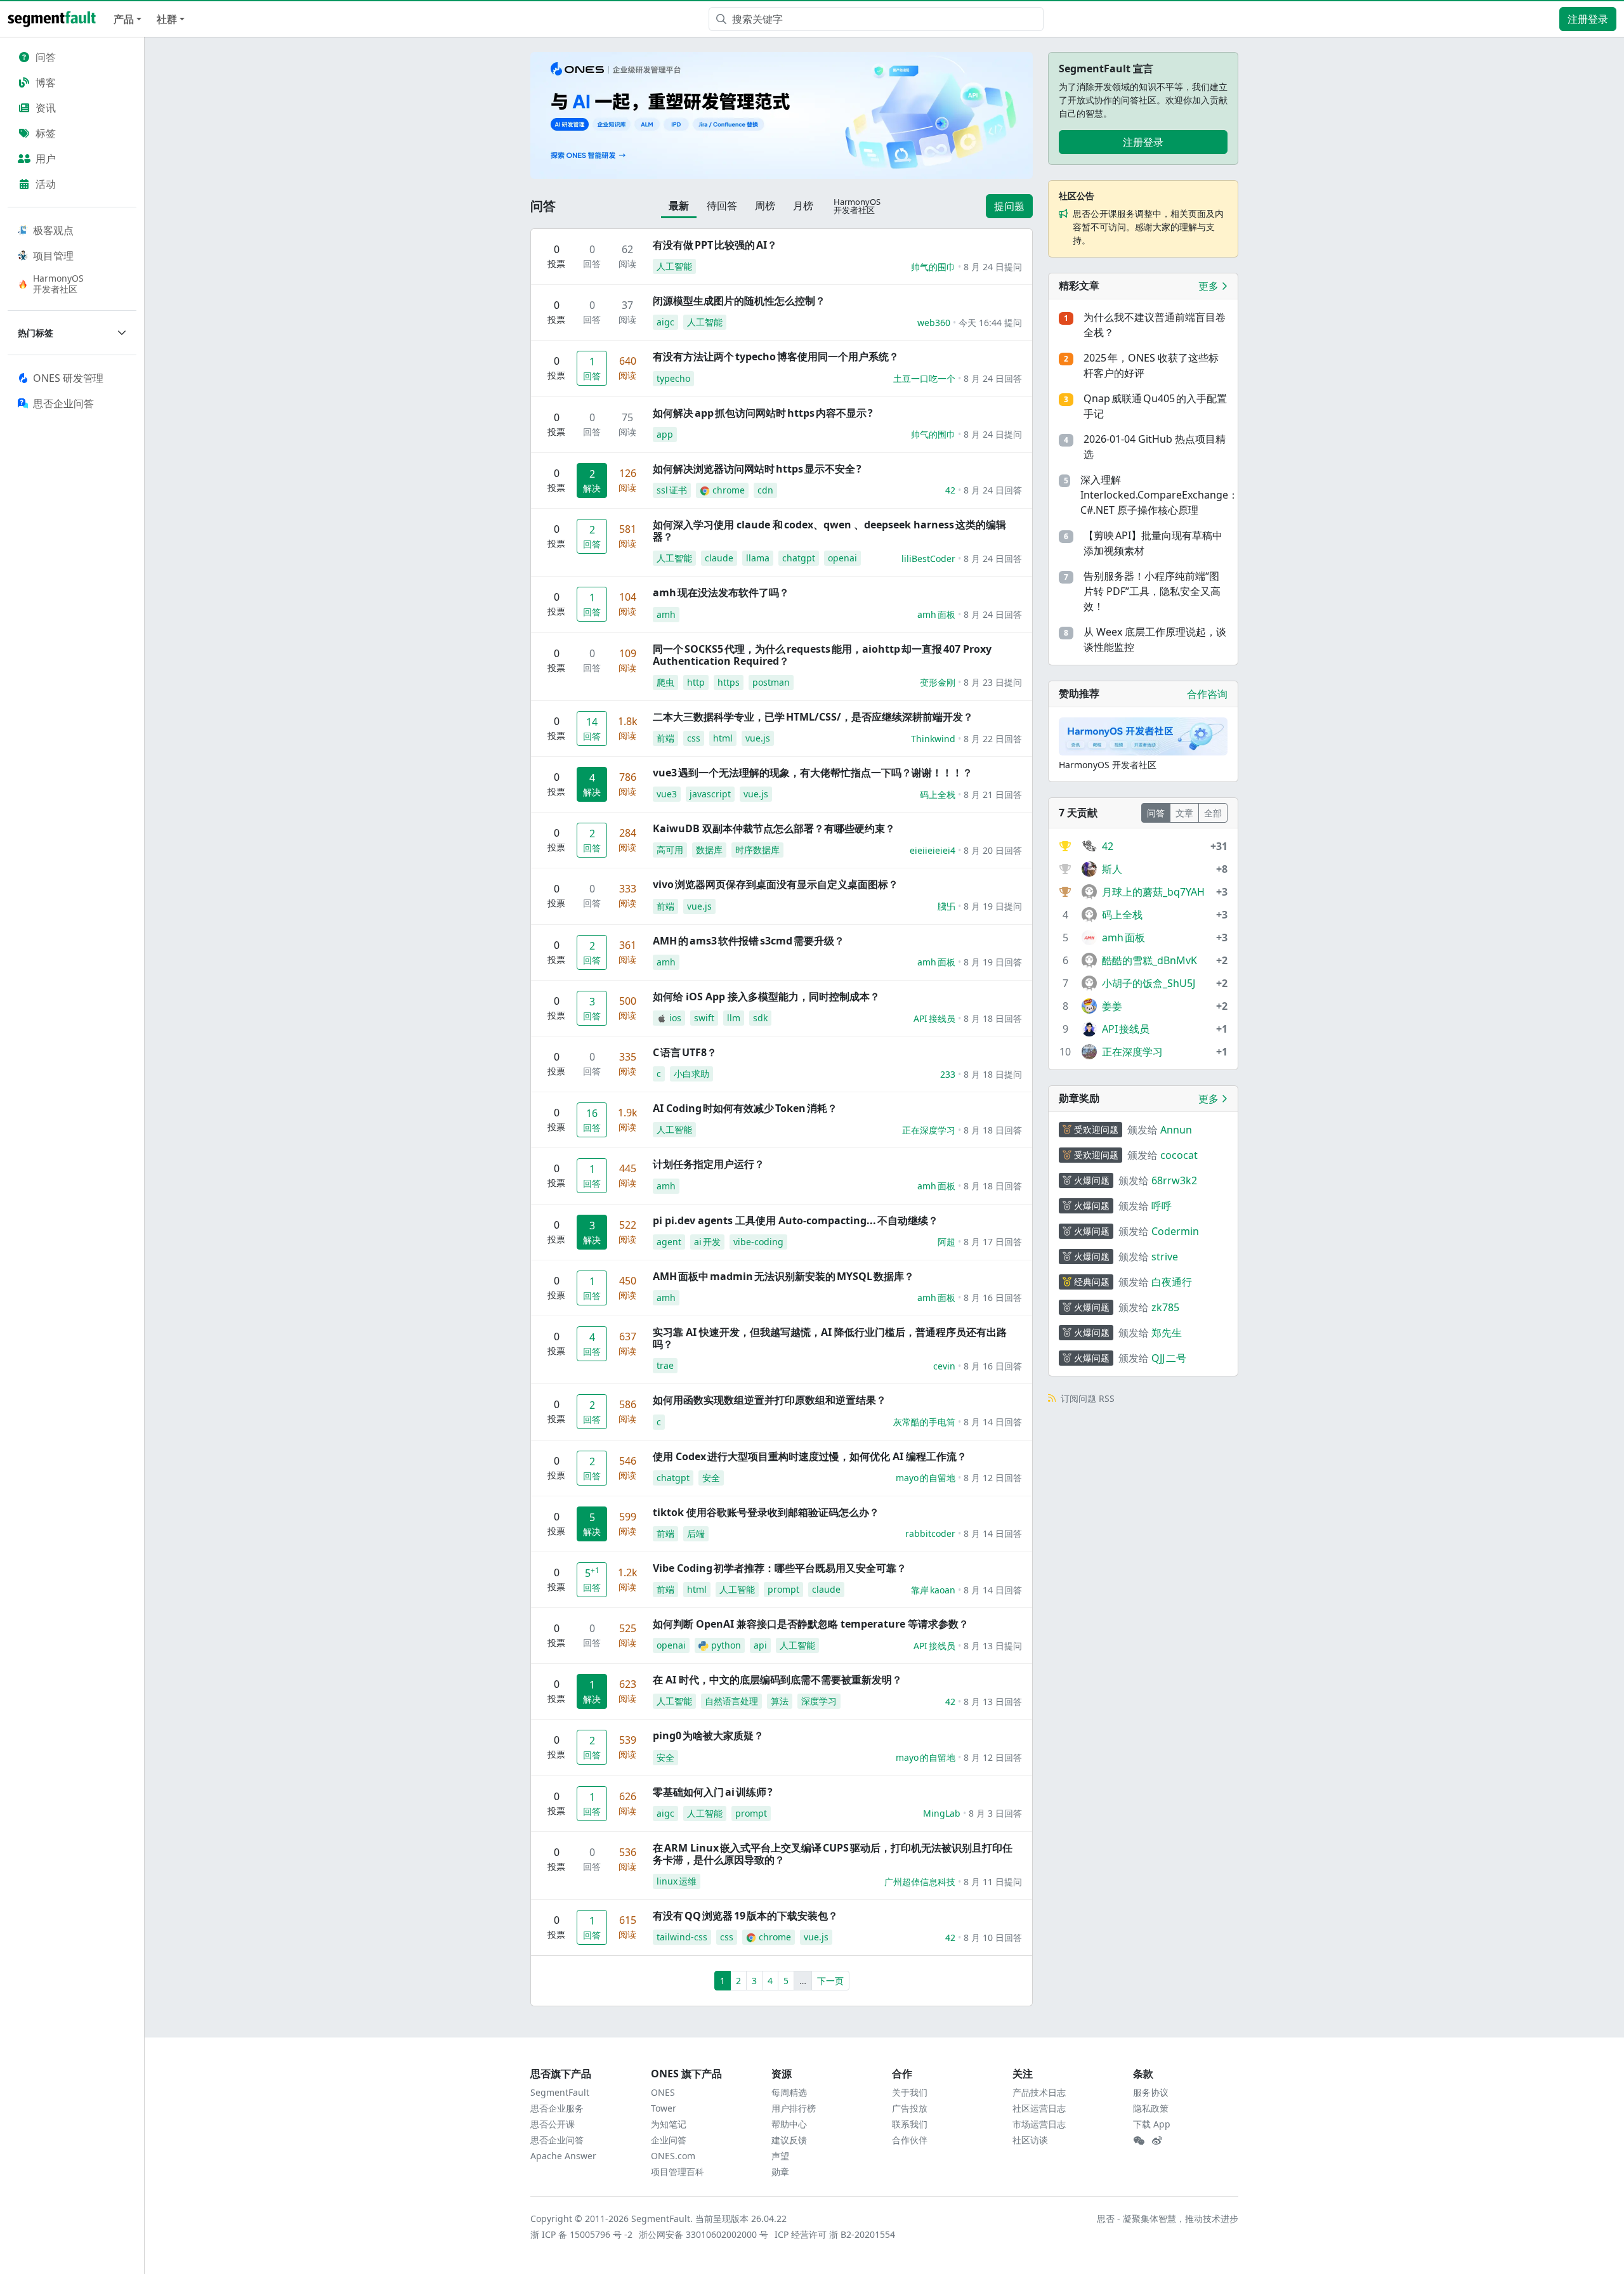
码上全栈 (938, 794)
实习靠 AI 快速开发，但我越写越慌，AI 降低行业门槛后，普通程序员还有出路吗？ (830, 1338)
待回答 (722, 206)
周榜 (765, 206)
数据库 (709, 850)
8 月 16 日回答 (993, 1297)
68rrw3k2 (1174, 1180)
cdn (765, 490)
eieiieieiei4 (933, 850)
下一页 (830, 1981)
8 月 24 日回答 (993, 378)
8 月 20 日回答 (993, 850)
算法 (780, 1701)
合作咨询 (1207, 694)
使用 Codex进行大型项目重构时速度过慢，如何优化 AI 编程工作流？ (810, 1456)
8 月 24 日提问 (993, 267)
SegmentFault (560, 2092)
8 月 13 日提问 (993, 1646)
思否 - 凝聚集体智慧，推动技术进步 (1168, 2218)
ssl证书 (672, 490)
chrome (729, 490)
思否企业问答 (557, 2140)
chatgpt (799, 558)
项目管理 (53, 256)
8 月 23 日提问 (993, 682)
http (696, 682)
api (760, 1645)
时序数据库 (757, 850)
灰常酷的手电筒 (924, 1422)
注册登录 (1588, 19)
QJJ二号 (1169, 1358)
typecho (673, 378)
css (694, 738)
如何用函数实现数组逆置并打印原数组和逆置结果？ (769, 1400)
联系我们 (910, 2124)
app (665, 434)
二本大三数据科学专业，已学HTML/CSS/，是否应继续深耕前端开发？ (813, 717)
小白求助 (691, 1074)
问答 (46, 57)
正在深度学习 (929, 1130)
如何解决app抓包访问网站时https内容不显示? (763, 413)
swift (704, 1018)
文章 (1184, 813)
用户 (46, 159)
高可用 (670, 850)
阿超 (946, 1242)
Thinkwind (933, 739)
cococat (1179, 1155)
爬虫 (665, 682)
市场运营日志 (1039, 2124)
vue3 (667, 794)
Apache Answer (563, 2156)
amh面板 (936, 614)
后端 (696, 1533)
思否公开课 (553, 2124)
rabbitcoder (930, 1533)
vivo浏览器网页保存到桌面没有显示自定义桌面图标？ (776, 884)
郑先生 (1167, 1333)
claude (719, 558)
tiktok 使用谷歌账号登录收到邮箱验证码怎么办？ (766, 1512)
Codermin (1175, 1231)
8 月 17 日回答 (993, 1242)
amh (666, 614)
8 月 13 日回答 (993, 1702)
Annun (1176, 1130)
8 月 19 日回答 (993, 962)
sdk (760, 1018)
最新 (679, 206)
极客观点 (53, 230)
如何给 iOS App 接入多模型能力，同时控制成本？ (766, 997)
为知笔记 (669, 2124)
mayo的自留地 (926, 1478)
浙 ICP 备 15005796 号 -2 (582, 2234)
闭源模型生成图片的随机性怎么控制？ (739, 301)
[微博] (1157, 2141)
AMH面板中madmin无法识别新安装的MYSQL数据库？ (783, 1276)
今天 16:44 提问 (990, 323)
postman (771, 682)
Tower (664, 2108)
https (729, 682)
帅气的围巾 (933, 267)
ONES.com (673, 2156)
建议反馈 (789, 2140)
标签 (46, 133)
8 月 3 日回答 (995, 1813)
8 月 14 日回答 (993, 1422)
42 (950, 490)
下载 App (1152, 2124)
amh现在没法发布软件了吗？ (721, 592)
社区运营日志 (1039, 2108)
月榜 (803, 206)
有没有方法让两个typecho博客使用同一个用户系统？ (776, 356)
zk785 (1165, 1307)
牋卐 (946, 906)
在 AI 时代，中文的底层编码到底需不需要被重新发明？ (777, 1680)
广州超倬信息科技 (920, 1882)
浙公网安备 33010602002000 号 (704, 2234)
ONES (663, 2092)
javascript (710, 794)
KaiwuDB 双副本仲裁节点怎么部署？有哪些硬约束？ (774, 828)
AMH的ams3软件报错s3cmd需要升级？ (749, 941)
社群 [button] (167, 19)
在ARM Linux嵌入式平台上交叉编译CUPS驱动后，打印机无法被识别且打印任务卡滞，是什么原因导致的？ (833, 1854)
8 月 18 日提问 (993, 1074)
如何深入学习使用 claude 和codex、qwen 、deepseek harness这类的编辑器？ (829, 531)
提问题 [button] (1009, 206)
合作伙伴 (910, 2140)
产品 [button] (124, 19)
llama (758, 558)
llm (734, 1018)
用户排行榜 (794, 2108)
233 (948, 1074)
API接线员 (934, 1018)
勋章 (780, 2172)
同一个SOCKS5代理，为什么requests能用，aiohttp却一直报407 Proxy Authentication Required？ (822, 655)
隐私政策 (1151, 2108)
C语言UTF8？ (685, 1052)
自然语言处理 (731, 1701)
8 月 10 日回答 (993, 1937)
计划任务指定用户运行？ (709, 1164)
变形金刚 (938, 682)
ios (675, 1018)
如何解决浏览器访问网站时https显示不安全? (757, 469)
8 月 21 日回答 (993, 794)
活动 (46, 184)
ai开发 (707, 1242)
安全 (711, 1478)
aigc (665, 322)
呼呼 (1162, 1206)
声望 (780, 2156)
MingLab (942, 1813)
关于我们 (910, 2092)
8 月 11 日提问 (993, 1882)
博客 (46, 82)
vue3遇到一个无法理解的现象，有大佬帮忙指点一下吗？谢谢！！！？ (813, 773)
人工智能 (674, 266)
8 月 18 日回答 (993, 1018)
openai (842, 558)
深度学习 (819, 1701)
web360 (934, 323)
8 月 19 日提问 (993, 906)
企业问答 (669, 2140)
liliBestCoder (928, 559)
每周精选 (789, 2092)
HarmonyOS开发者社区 (58, 284)
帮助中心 (789, 2124)
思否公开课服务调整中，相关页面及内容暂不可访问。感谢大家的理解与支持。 (1148, 227)
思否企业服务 (557, 2108)
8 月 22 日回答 (993, 739)
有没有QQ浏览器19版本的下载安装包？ (745, 1916)
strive (1165, 1257)
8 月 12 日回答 (993, 1478)
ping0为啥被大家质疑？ (708, 1735)
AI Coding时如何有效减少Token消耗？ (745, 1108)
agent (669, 1242)
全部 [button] (1213, 813)
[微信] (1139, 2141)
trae (665, 1365)
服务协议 (1151, 2092)
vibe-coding (758, 1242)
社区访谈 (1030, 2140)
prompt (783, 1589)
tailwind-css (682, 1937)
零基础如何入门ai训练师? (713, 1792)
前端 (665, 738)
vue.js (758, 738)
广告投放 (910, 2108)
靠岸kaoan (933, 1590)
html (723, 738)
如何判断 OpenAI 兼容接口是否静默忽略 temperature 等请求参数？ (811, 1624)
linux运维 (677, 1881)
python (726, 1645)
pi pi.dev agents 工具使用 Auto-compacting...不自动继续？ (796, 1220)
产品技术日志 (1039, 2092)
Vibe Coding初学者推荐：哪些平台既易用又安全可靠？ (780, 1568)
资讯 (46, 108)
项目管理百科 (678, 2172)
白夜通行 (1172, 1282)
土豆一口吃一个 (924, 378)
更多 (1210, 286)
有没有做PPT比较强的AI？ (715, 245)
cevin (944, 1366)
